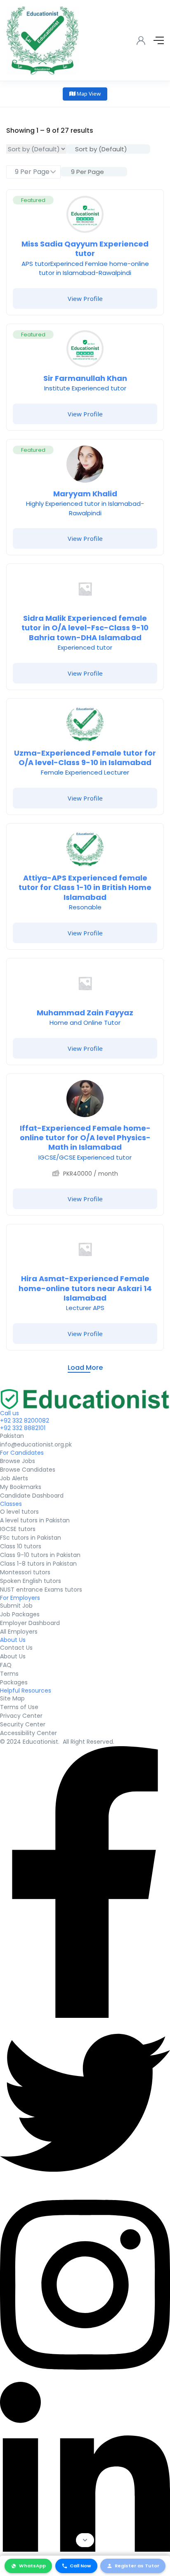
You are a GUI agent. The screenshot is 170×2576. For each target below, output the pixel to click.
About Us (13, 1656)
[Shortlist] (151, 202)
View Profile (85, 298)
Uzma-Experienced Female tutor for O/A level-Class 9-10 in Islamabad (85, 758)
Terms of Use (19, 1707)
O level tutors (19, 1512)
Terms (9, 1674)
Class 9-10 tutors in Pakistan (40, 1555)
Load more (85, 1368)
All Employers (19, 1632)
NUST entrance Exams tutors (41, 1590)
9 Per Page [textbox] (87, 172)
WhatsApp (32, 2566)
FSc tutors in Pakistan (31, 1538)
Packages (14, 1682)
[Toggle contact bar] (85, 2540)
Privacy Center (21, 1716)
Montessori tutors (25, 1572)
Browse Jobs (18, 1461)
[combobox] (108, 149)
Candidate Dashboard (32, 1496)
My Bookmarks (21, 1487)
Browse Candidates (28, 1470)
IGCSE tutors (18, 1529)
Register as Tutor (137, 2566)
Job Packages (20, 1614)
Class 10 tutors (21, 1546)
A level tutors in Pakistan (35, 1520)
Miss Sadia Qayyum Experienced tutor (85, 249)
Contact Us (16, 1648)
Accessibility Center (28, 1733)
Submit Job (16, 1606)
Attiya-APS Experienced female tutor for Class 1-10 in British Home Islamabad (85, 888)
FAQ (6, 1665)
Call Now (80, 2566)
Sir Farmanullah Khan (85, 378)
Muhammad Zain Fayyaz (85, 1013)
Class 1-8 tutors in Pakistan (38, 1564)
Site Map (12, 1698)
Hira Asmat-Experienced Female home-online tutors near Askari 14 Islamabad (85, 1288)
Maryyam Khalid (85, 494)
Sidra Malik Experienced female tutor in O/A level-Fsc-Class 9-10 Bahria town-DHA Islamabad (85, 628)
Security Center (23, 1724)
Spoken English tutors (31, 1581)
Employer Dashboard (30, 1623)
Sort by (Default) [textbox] (101, 149)
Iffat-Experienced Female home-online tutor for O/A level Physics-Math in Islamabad (85, 1138)
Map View (88, 94)
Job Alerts (14, 1478)
